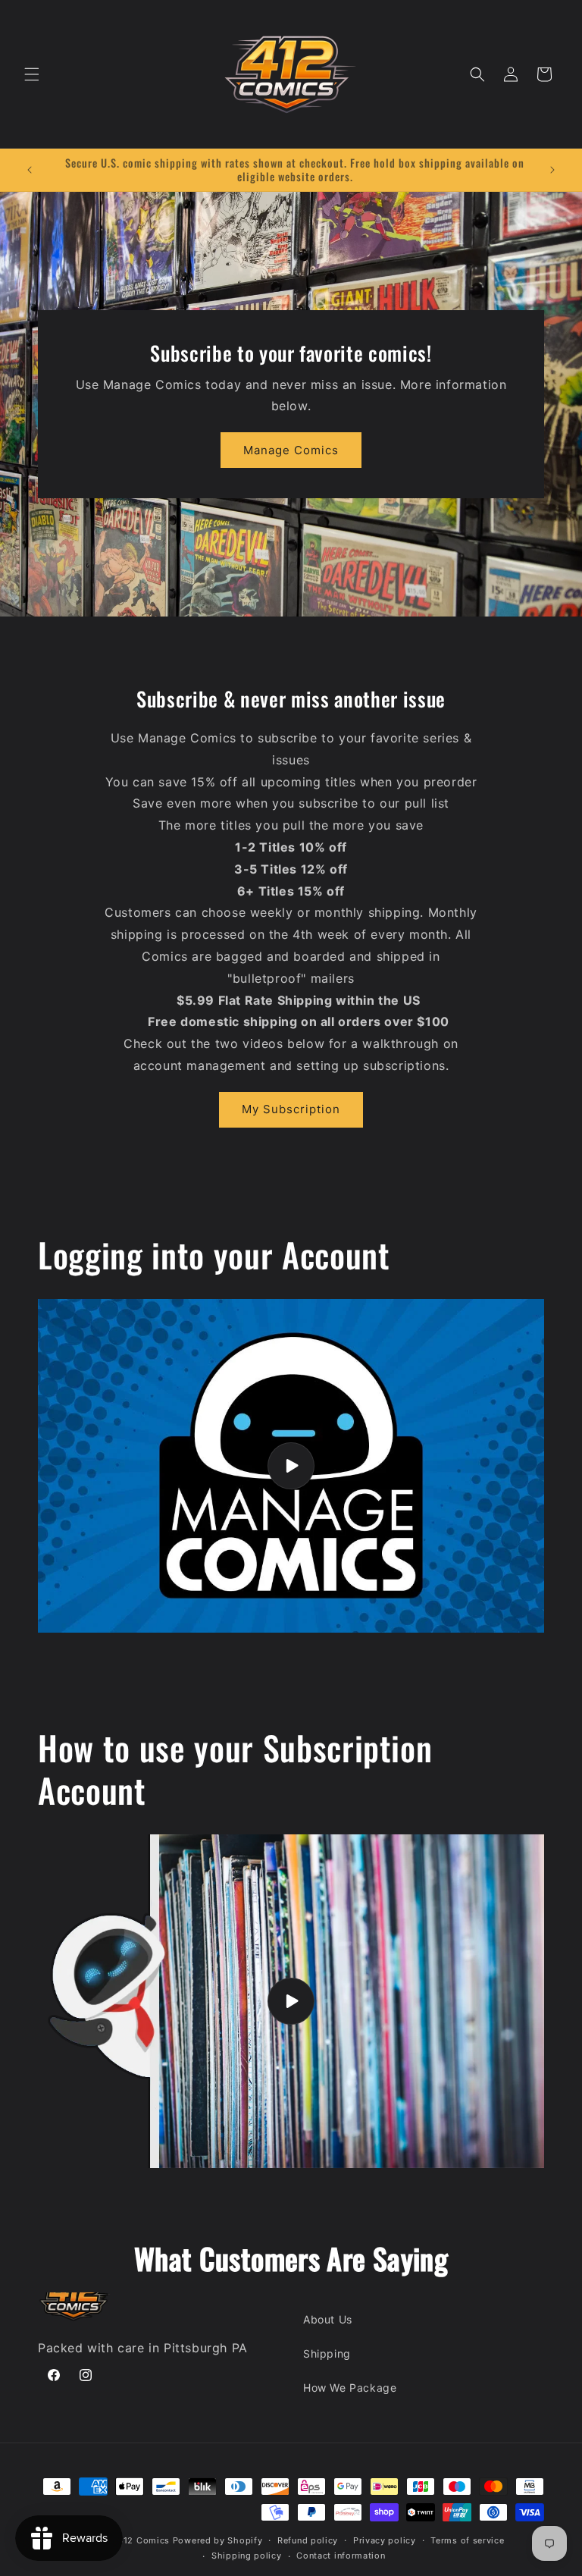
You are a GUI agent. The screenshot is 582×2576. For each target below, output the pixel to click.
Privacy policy (385, 2540)
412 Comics (144, 2540)
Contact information (341, 2556)
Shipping (327, 2353)
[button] (32, 74)
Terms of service (467, 2540)
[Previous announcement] (30, 170)
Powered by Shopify (218, 2540)
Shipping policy (247, 2556)
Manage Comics (291, 450)
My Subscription (291, 1109)
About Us (328, 2319)
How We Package (350, 2388)
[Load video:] (291, 1466)
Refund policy (308, 2540)
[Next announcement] (552, 170)
